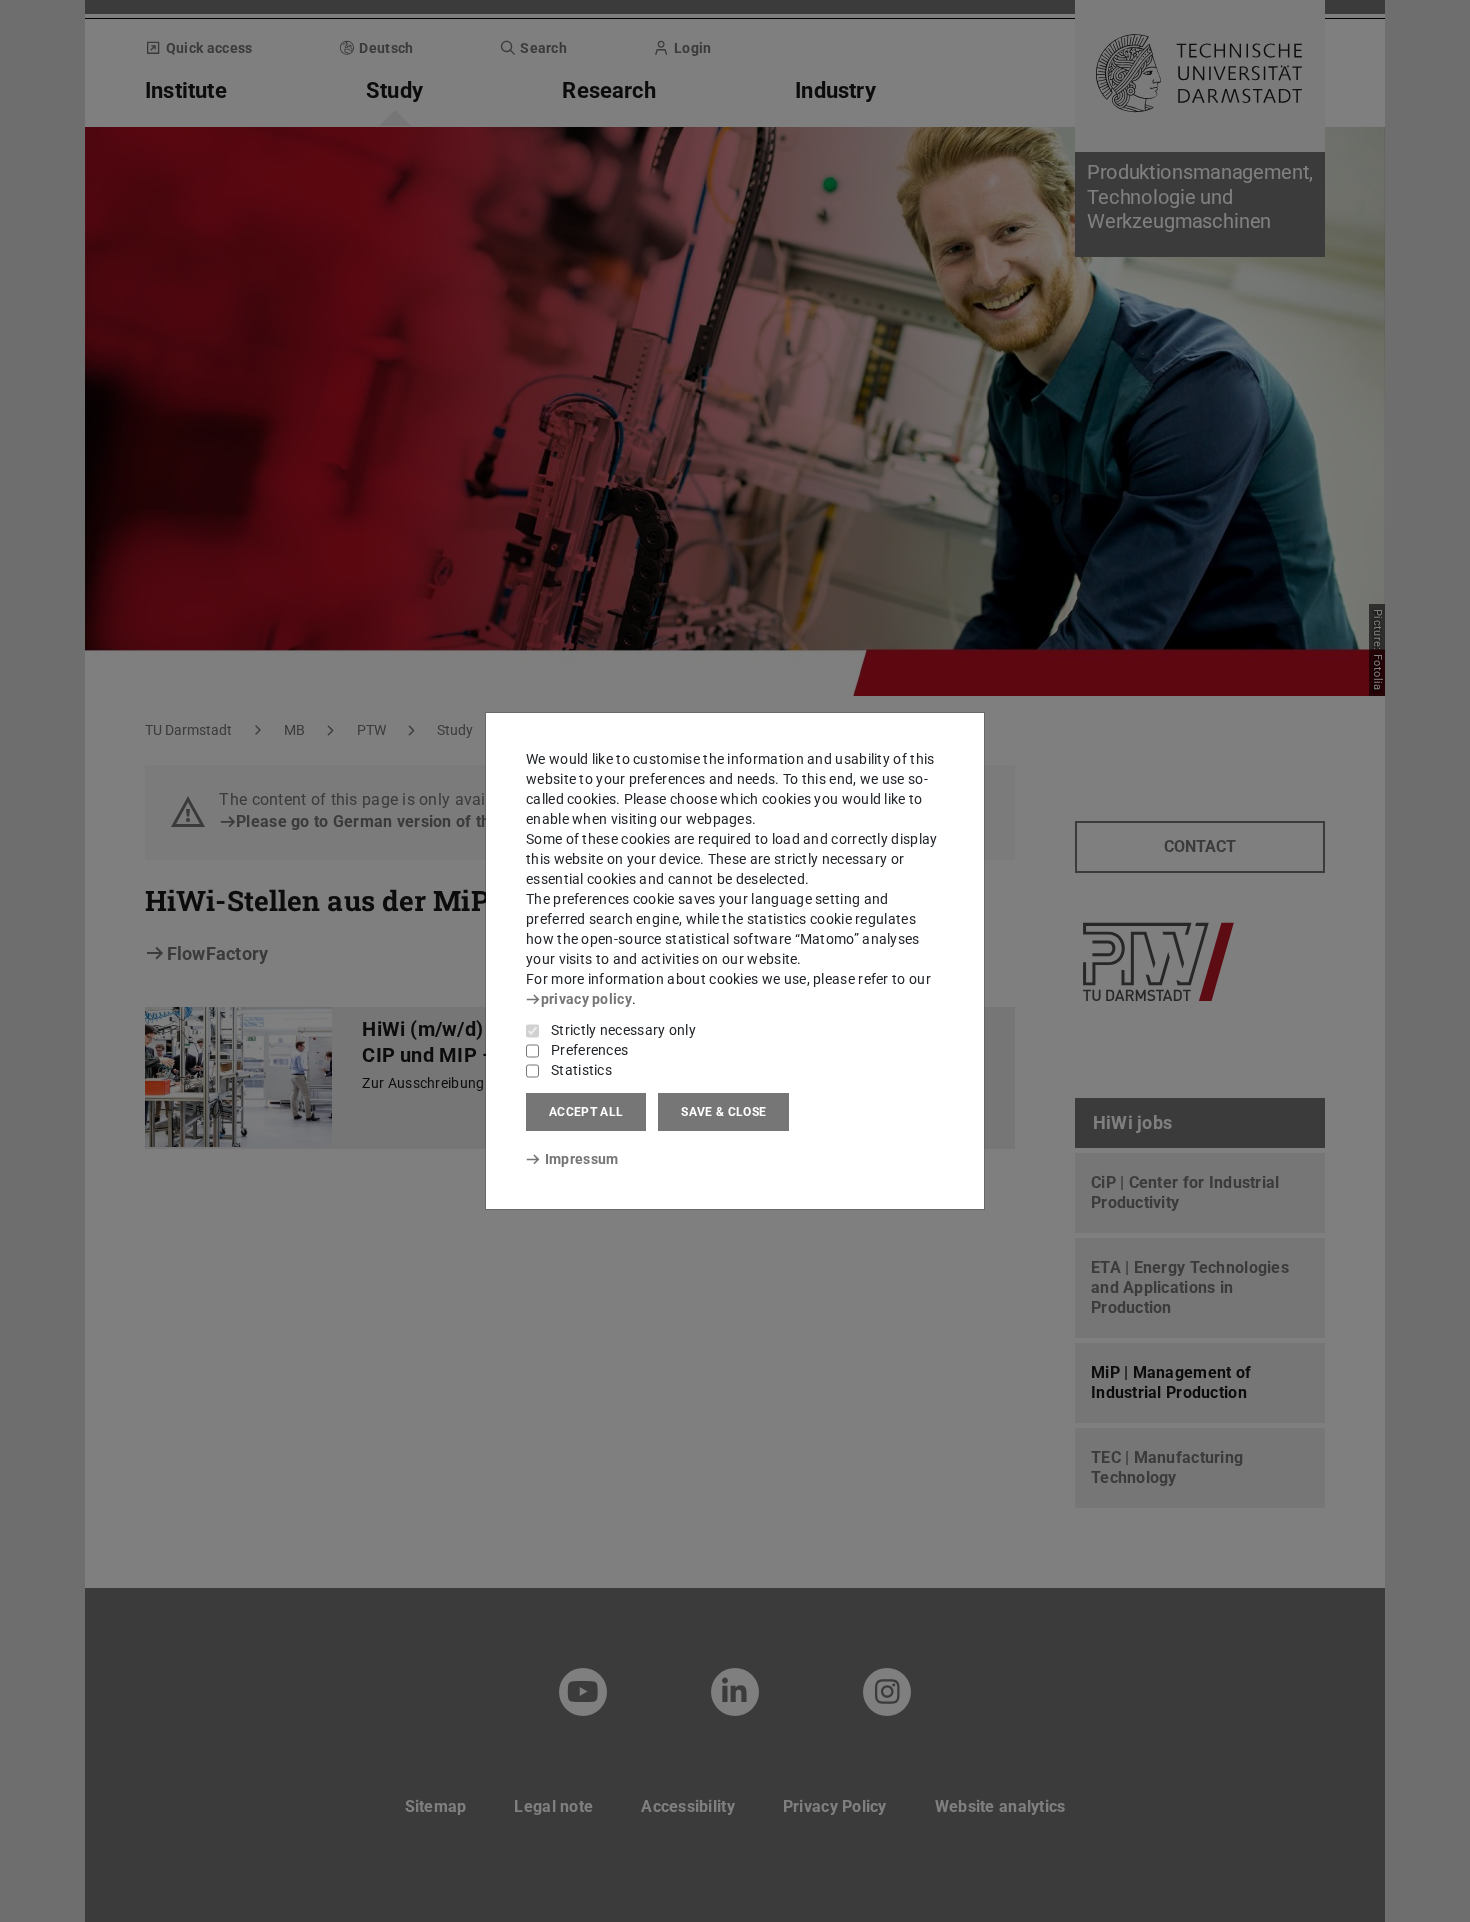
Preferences (589, 1050)
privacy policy (586, 999)
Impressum (581, 1159)
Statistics (581, 1070)
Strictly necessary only (623, 1030)
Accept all (586, 1112)
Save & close (723, 1112)
